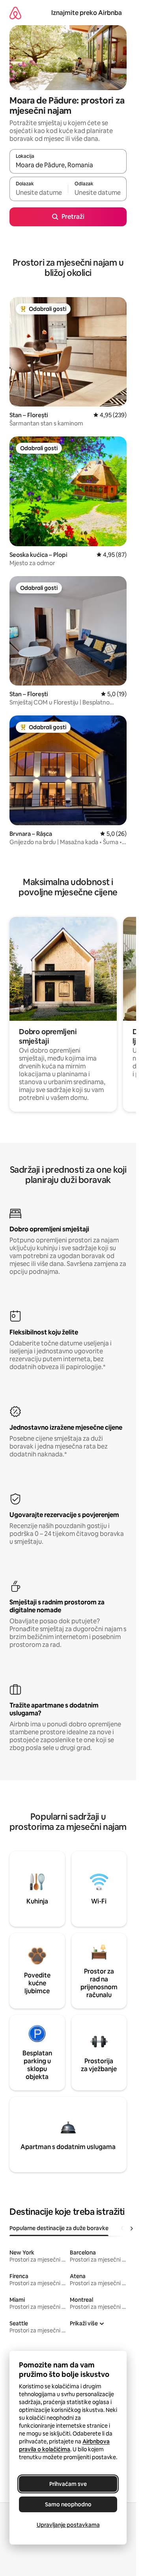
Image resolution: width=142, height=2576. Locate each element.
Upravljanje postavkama (68, 2525)
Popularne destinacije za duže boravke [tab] (59, 2228)
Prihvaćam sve (68, 2484)
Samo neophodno (68, 2504)
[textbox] (39, 192)
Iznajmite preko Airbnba (87, 13)
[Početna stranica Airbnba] (15, 13)
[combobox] (68, 165)
